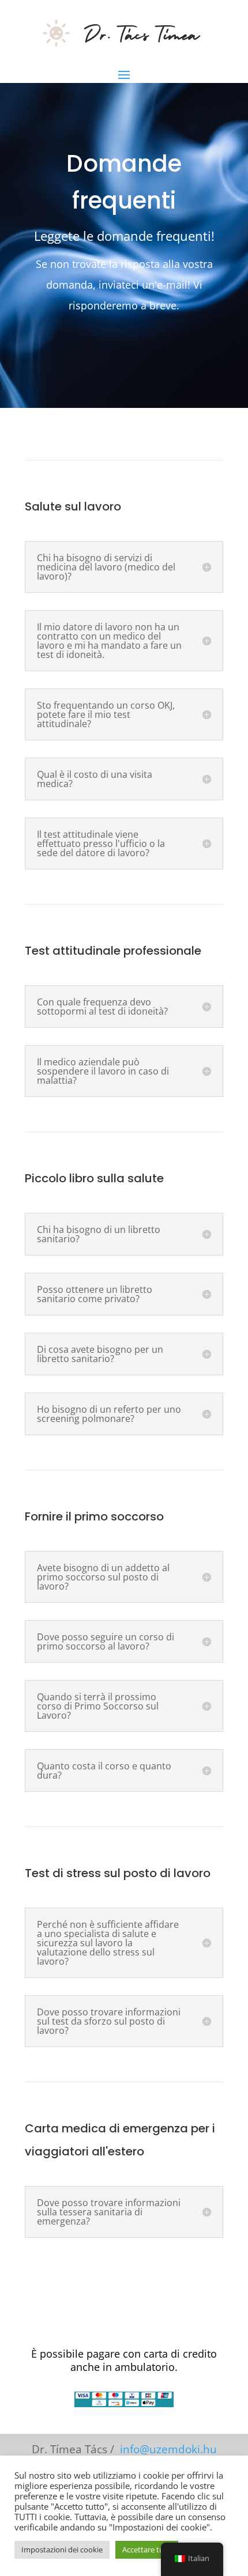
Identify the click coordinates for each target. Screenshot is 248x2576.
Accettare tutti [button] (147, 2549)
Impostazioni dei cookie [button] (62, 2549)
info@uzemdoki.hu (168, 2449)
